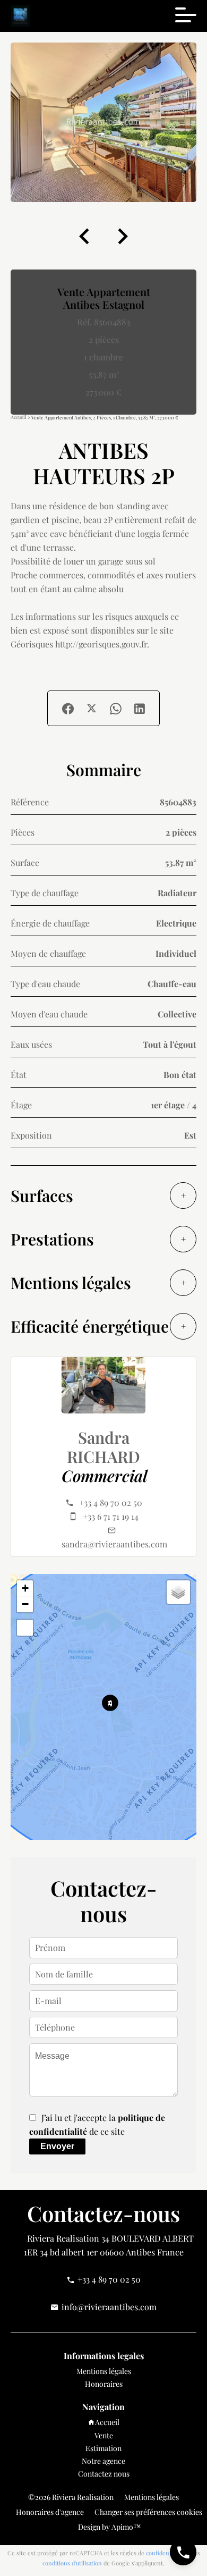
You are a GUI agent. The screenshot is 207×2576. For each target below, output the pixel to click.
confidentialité (165, 2553)
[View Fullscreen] (25, 1628)
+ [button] (25, 1588)
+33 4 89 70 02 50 (111, 1502)
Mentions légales (152, 2497)
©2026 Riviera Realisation (71, 2497)
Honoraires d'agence (50, 2512)
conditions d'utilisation (72, 2563)
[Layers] (178, 1592)
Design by (109, 2527)
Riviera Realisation (63, 2238)
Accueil (19, 417)
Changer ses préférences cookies (148, 2512)
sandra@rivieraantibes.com (114, 1544)
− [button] (25, 1604)
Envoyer (57, 2146)
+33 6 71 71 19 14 (111, 1516)
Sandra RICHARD (103, 1447)
